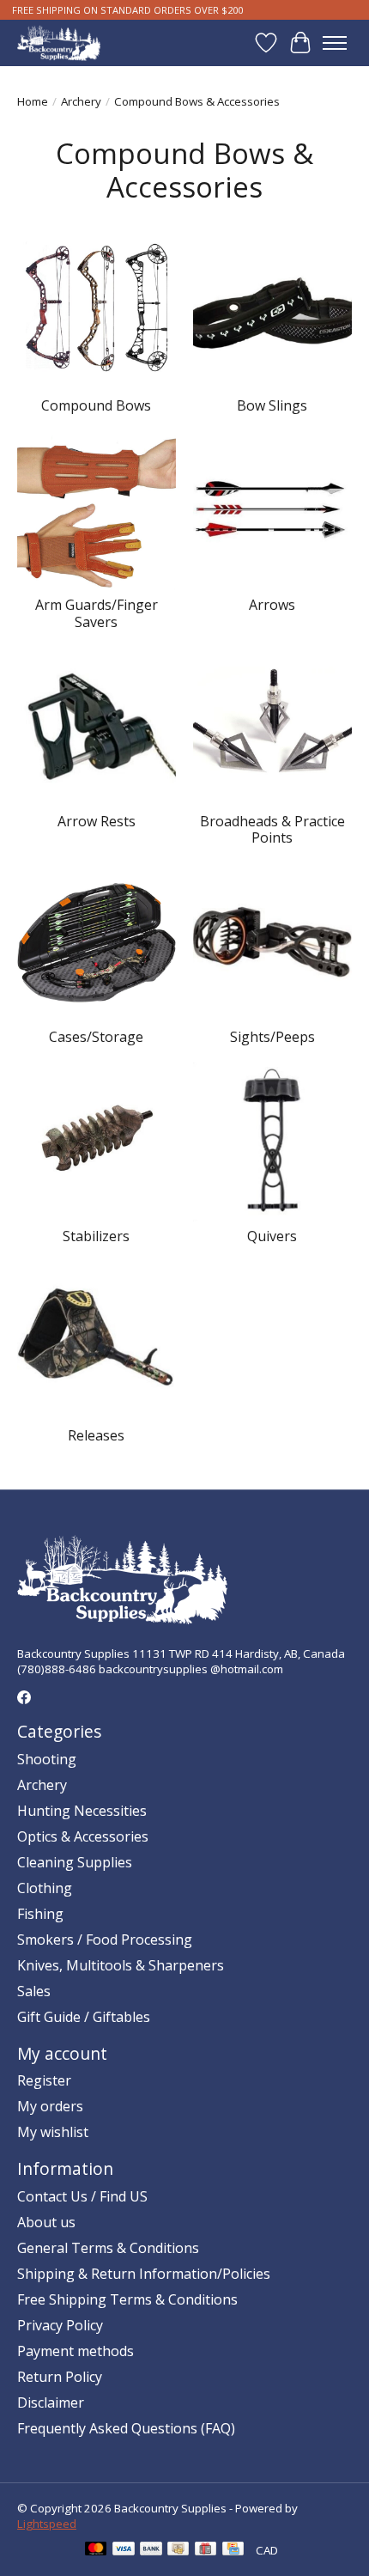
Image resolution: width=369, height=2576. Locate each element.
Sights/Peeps (272, 1037)
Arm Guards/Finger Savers (97, 613)
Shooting (47, 1759)
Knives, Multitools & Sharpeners (121, 1965)
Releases (96, 1435)
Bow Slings (272, 405)
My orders (50, 2106)
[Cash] (178, 2550)
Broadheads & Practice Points (272, 829)
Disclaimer (51, 2402)
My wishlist (53, 2132)
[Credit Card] (233, 2550)
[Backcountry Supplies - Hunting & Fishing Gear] (59, 43)
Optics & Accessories (83, 1836)
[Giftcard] (206, 2550)
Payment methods (76, 2351)
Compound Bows (96, 405)
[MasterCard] (96, 2550)
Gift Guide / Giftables (84, 2017)
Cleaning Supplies (75, 1862)
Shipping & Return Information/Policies (144, 2274)
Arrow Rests (97, 821)
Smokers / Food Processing (105, 1940)
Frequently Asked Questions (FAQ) (126, 2428)
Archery (81, 101)
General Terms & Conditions (108, 2248)
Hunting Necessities (82, 1811)
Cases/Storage (96, 1037)
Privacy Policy (60, 2325)
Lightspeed (47, 2524)
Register (44, 2080)
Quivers (272, 1236)
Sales (34, 1991)
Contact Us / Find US (82, 2196)
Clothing (45, 1888)
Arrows (272, 605)
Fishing (40, 1914)
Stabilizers (96, 1236)
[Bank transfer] (151, 2550)
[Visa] (124, 2550)
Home (33, 101)
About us (46, 2222)
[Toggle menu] (335, 43)
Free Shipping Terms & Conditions (127, 2299)
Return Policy (60, 2377)
